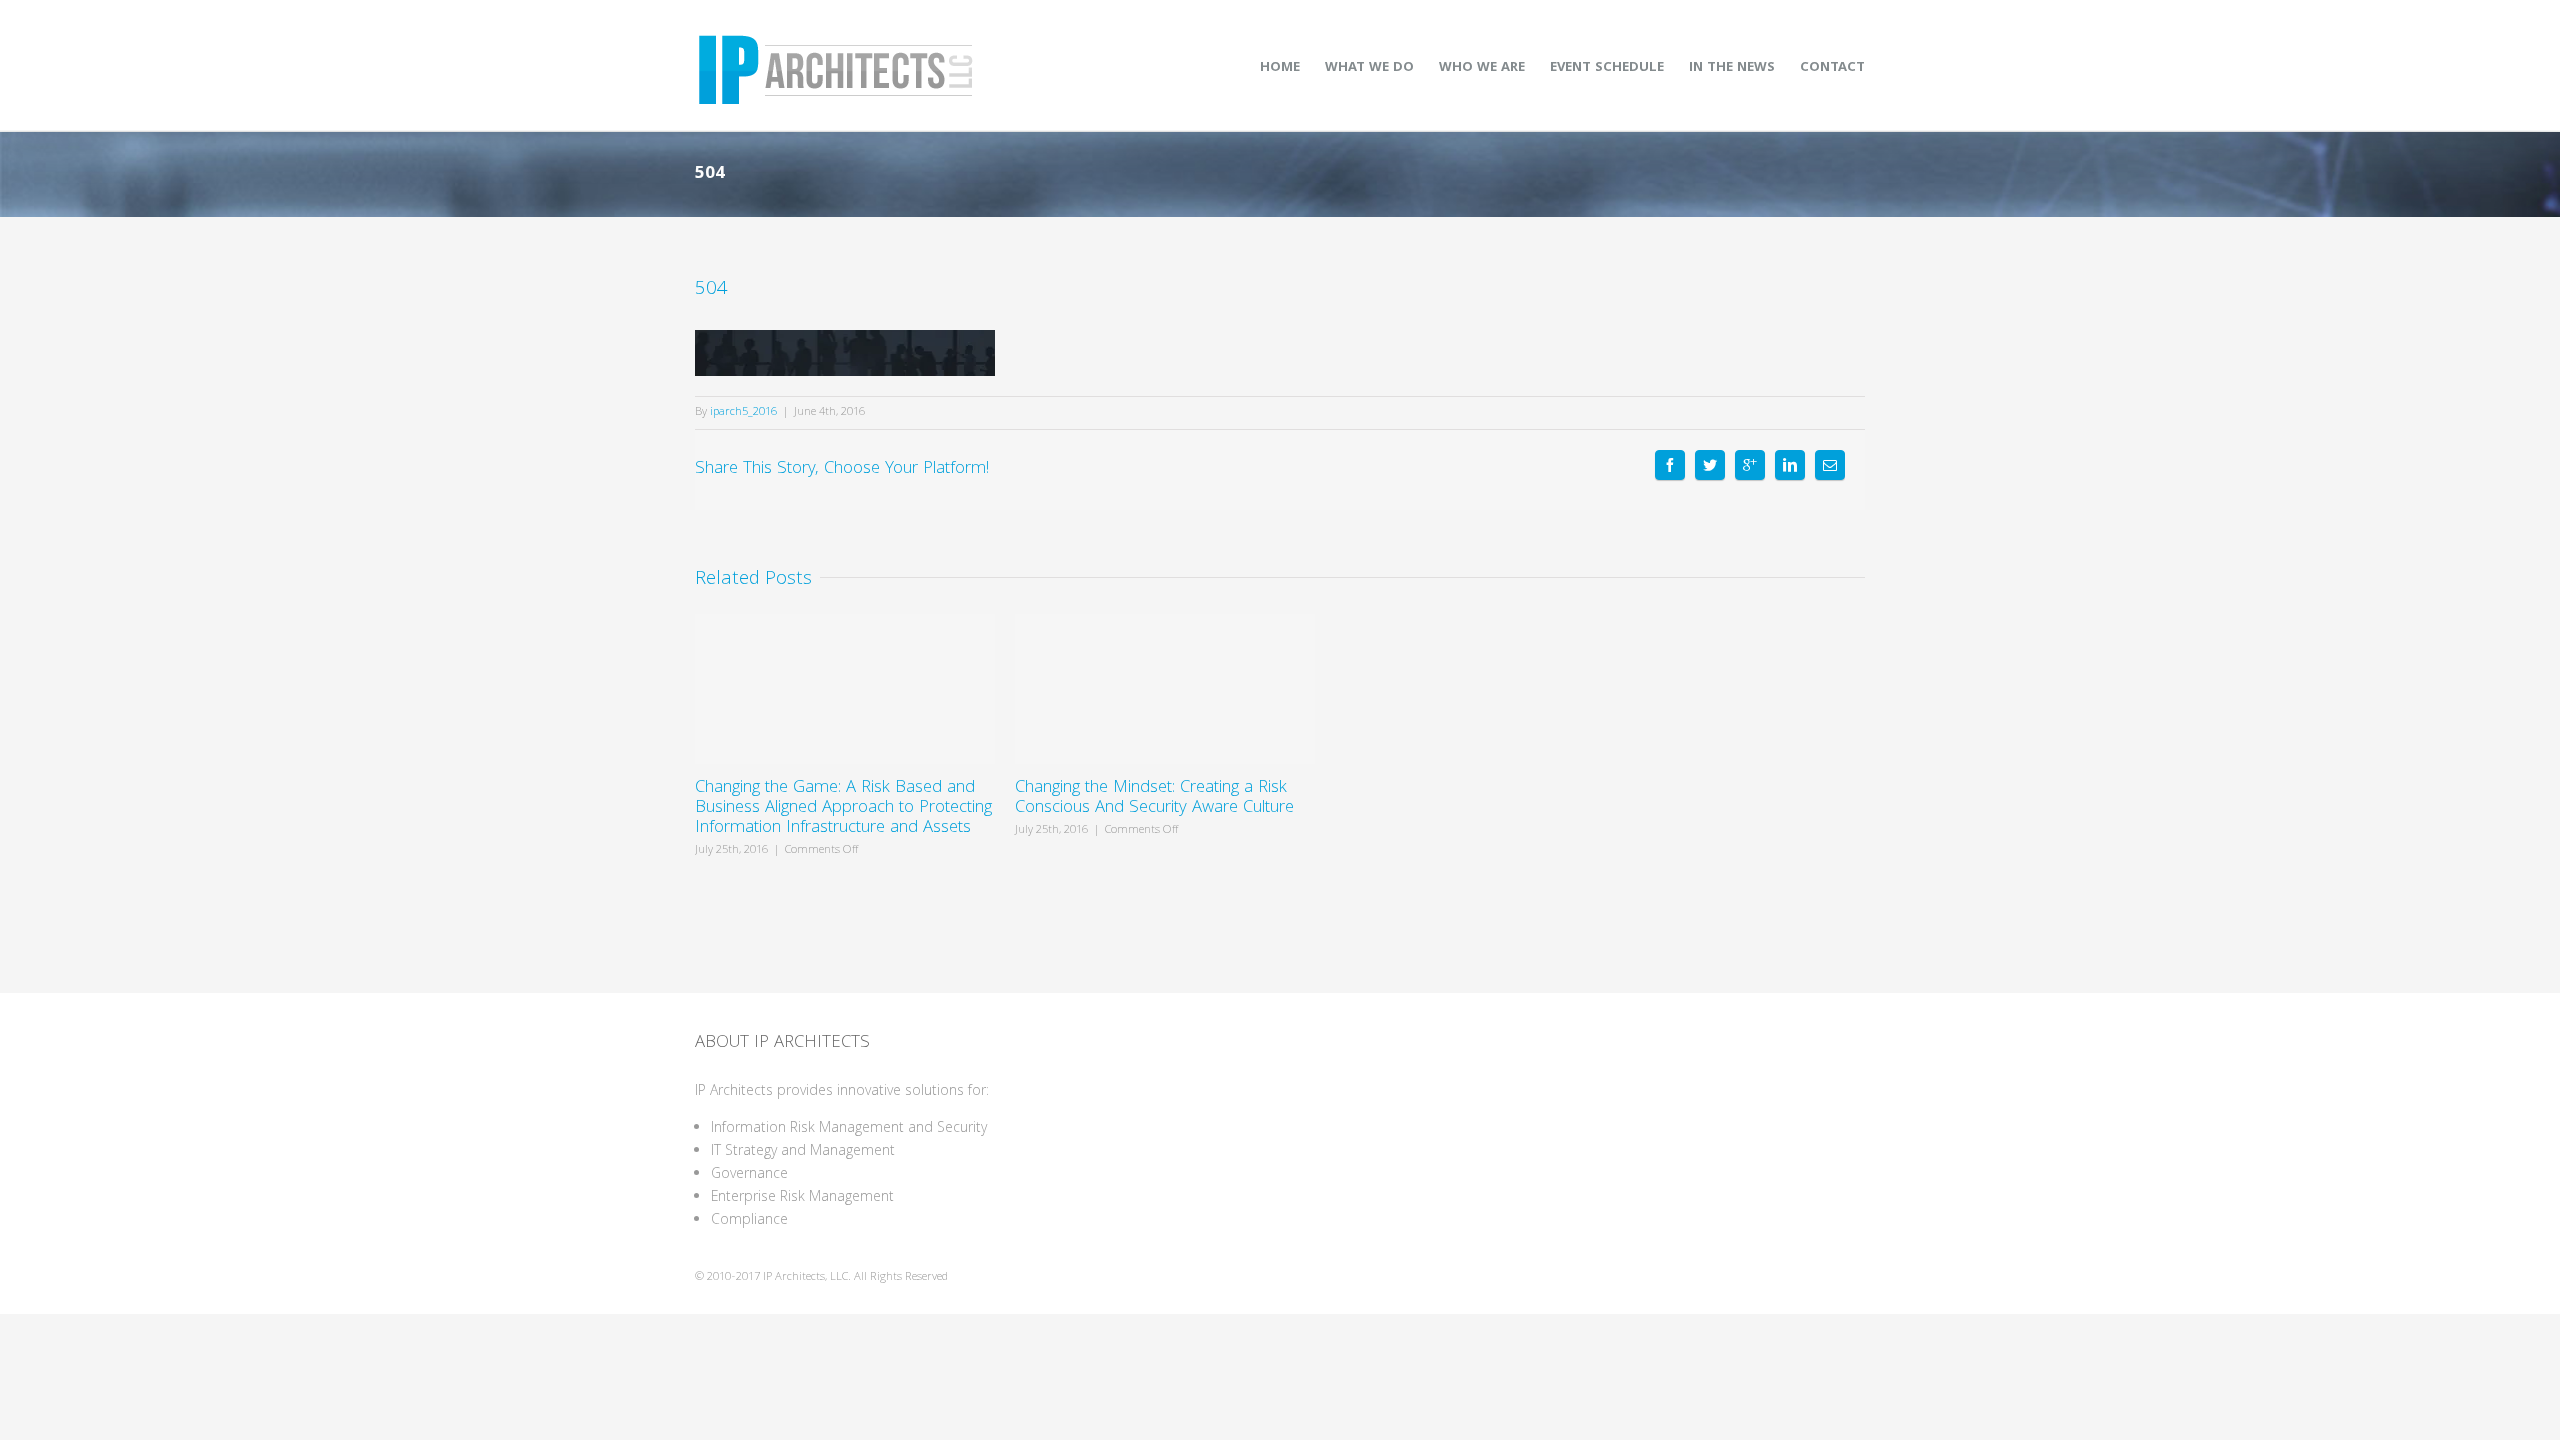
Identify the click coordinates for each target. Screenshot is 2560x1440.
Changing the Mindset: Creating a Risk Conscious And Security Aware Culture (1154, 798)
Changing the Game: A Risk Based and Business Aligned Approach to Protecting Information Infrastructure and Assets (843, 808)
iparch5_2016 (743, 412)
